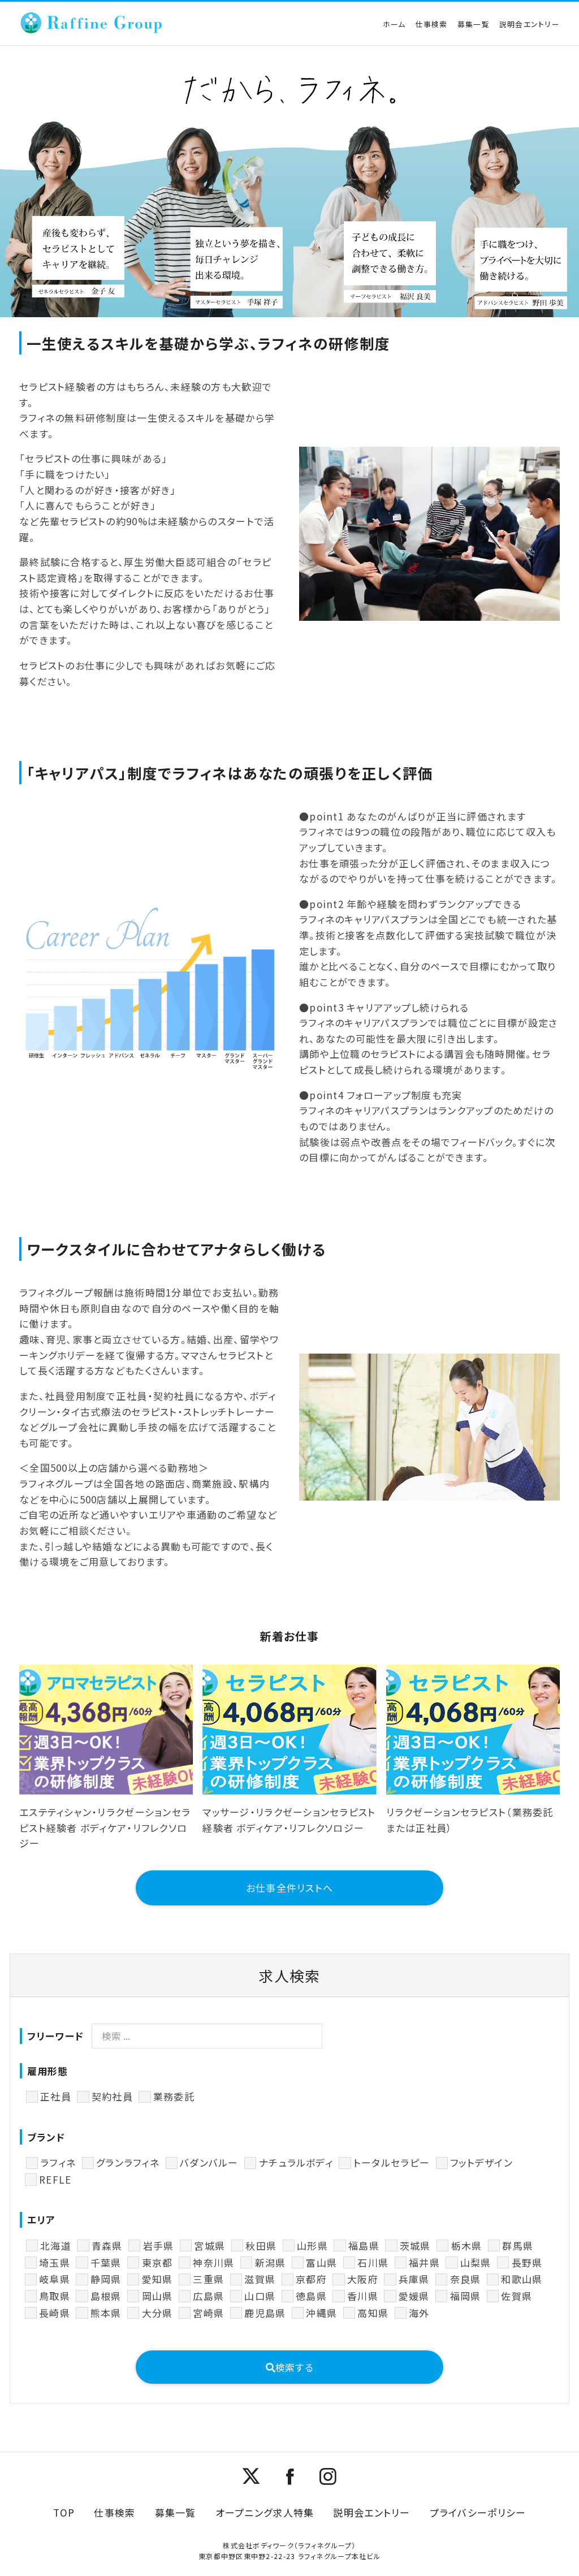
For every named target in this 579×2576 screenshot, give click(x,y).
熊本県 (106, 2313)
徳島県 (311, 2296)
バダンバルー (209, 2162)
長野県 (527, 2262)
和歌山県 (522, 2279)
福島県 (364, 2246)
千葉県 (106, 2262)
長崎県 (55, 2313)
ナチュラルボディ (296, 2162)
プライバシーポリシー (478, 2512)
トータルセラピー (392, 2162)
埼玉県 (55, 2262)
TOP (64, 2512)
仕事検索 (432, 24)
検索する (295, 2367)
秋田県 (261, 2246)
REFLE (55, 2179)
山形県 (312, 2246)
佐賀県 (517, 2296)
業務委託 (174, 2096)
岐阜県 (55, 2279)
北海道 (56, 2246)
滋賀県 (260, 2279)
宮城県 (209, 2246)
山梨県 (476, 2262)
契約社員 (112, 2096)
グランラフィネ (128, 2162)
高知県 (373, 2313)
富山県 (321, 2262)
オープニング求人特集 (265, 2512)
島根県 (106, 2296)
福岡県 (465, 2296)
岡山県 (157, 2296)
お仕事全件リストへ (289, 1888)
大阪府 (362, 2279)
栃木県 (466, 2246)
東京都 (157, 2262)
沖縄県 (321, 2313)
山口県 (260, 2296)
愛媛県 (414, 2296)
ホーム (394, 24)
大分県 (157, 2313)
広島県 (208, 2296)
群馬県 (518, 2246)
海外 (419, 2313)
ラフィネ (58, 2162)
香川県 (362, 2296)
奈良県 (465, 2279)
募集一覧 (474, 24)
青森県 (107, 2246)
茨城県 (415, 2246)
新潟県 (270, 2262)
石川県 (373, 2262)
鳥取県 (55, 2296)
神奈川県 (213, 2262)
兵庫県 (414, 2279)
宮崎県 (208, 2313)
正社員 (56, 2096)
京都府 (311, 2279)
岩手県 (158, 2246)
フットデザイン (481, 2162)
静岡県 (106, 2279)
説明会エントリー (530, 24)
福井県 (424, 2262)
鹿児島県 (265, 2313)
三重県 (208, 2279)
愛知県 (157, 2279)
